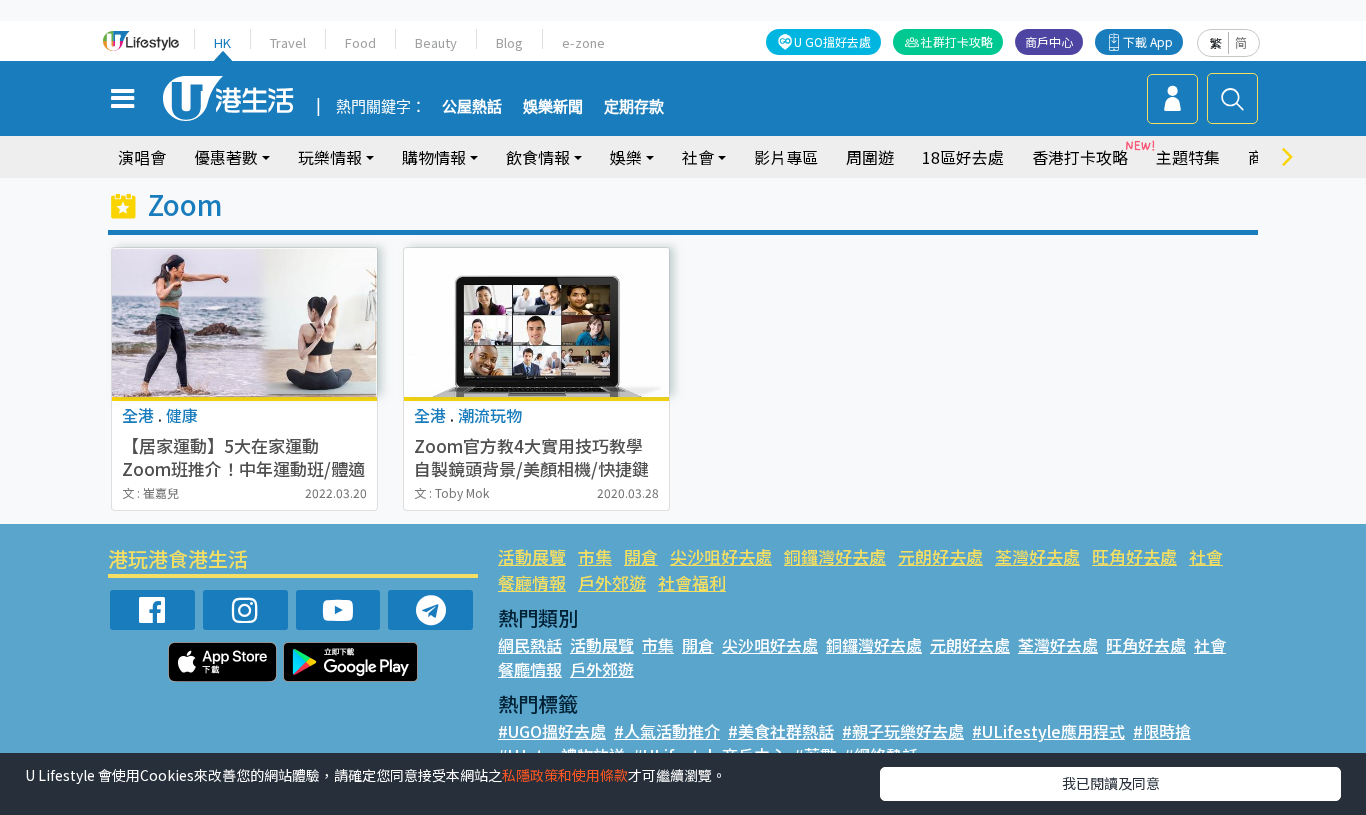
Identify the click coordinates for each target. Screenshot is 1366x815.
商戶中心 (1049, 41)
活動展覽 (532, 556)
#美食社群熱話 (781, 731)
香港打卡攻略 (1080, 157)
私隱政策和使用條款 (565, 775)
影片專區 (786, 157)
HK (222, 42)
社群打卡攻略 (957, 41)
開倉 (641, 556)
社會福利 (692, 582)
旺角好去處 (1134, 556)
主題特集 (1188, 157)
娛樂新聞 (553, 107)
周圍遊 (870, 157)
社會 (1206, 556)
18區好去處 (963, 157)
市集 (595, 556)
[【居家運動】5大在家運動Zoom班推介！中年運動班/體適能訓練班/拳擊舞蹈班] (244, 322)
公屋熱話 (472, 107)
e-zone (583, 42)
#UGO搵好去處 (552, 731)
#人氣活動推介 (667, 731)
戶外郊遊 (612, 582)
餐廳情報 (532, 582)
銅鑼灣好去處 (835, 556)
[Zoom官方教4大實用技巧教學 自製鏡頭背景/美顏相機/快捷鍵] (536, 322)
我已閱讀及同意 (1111, 783)
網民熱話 (530, 645)
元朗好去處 (940, 556)
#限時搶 (1162, 731)
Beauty (436, 42)
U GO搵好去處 (832, 41)
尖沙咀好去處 (721, 556)
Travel (288, 42)
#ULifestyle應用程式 (1048, 731)
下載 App (1148, 41)
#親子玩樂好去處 (903, 731)
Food (360, 42)
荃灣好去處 (1037, 556)
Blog (509, 42)
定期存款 (634, 107)
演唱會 (142, 157)
